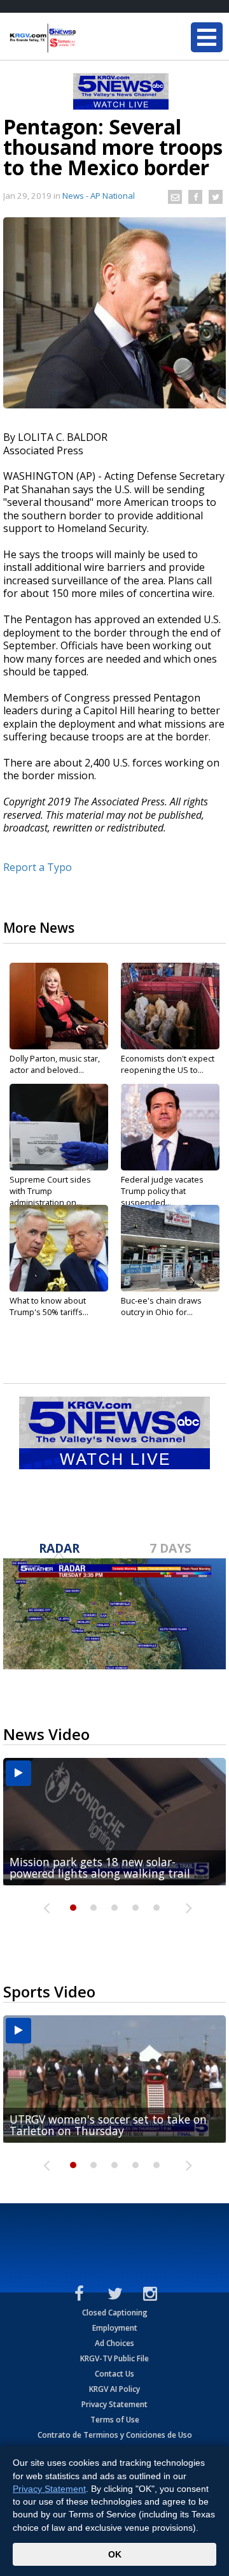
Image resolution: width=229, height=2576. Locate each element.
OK (115, 2554)
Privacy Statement (114, 2404)
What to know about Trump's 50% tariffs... (49, 1306)
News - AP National (99, 196)
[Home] (86, 38)
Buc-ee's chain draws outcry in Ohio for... (161, 1306)
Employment (115, 2328)
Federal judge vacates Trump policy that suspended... (162, 1191)
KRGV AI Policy (114, 2389)
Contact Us (114, 2374)
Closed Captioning (115, 2313)
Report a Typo (38, 867)
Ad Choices (114, 2343)
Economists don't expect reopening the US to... (168, 1064)
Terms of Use (115, 2420)
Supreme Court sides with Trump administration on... (50, 1191)
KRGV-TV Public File (114, 2358)
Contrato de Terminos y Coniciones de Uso (115, 2435)
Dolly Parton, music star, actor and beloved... (55, 1064)
